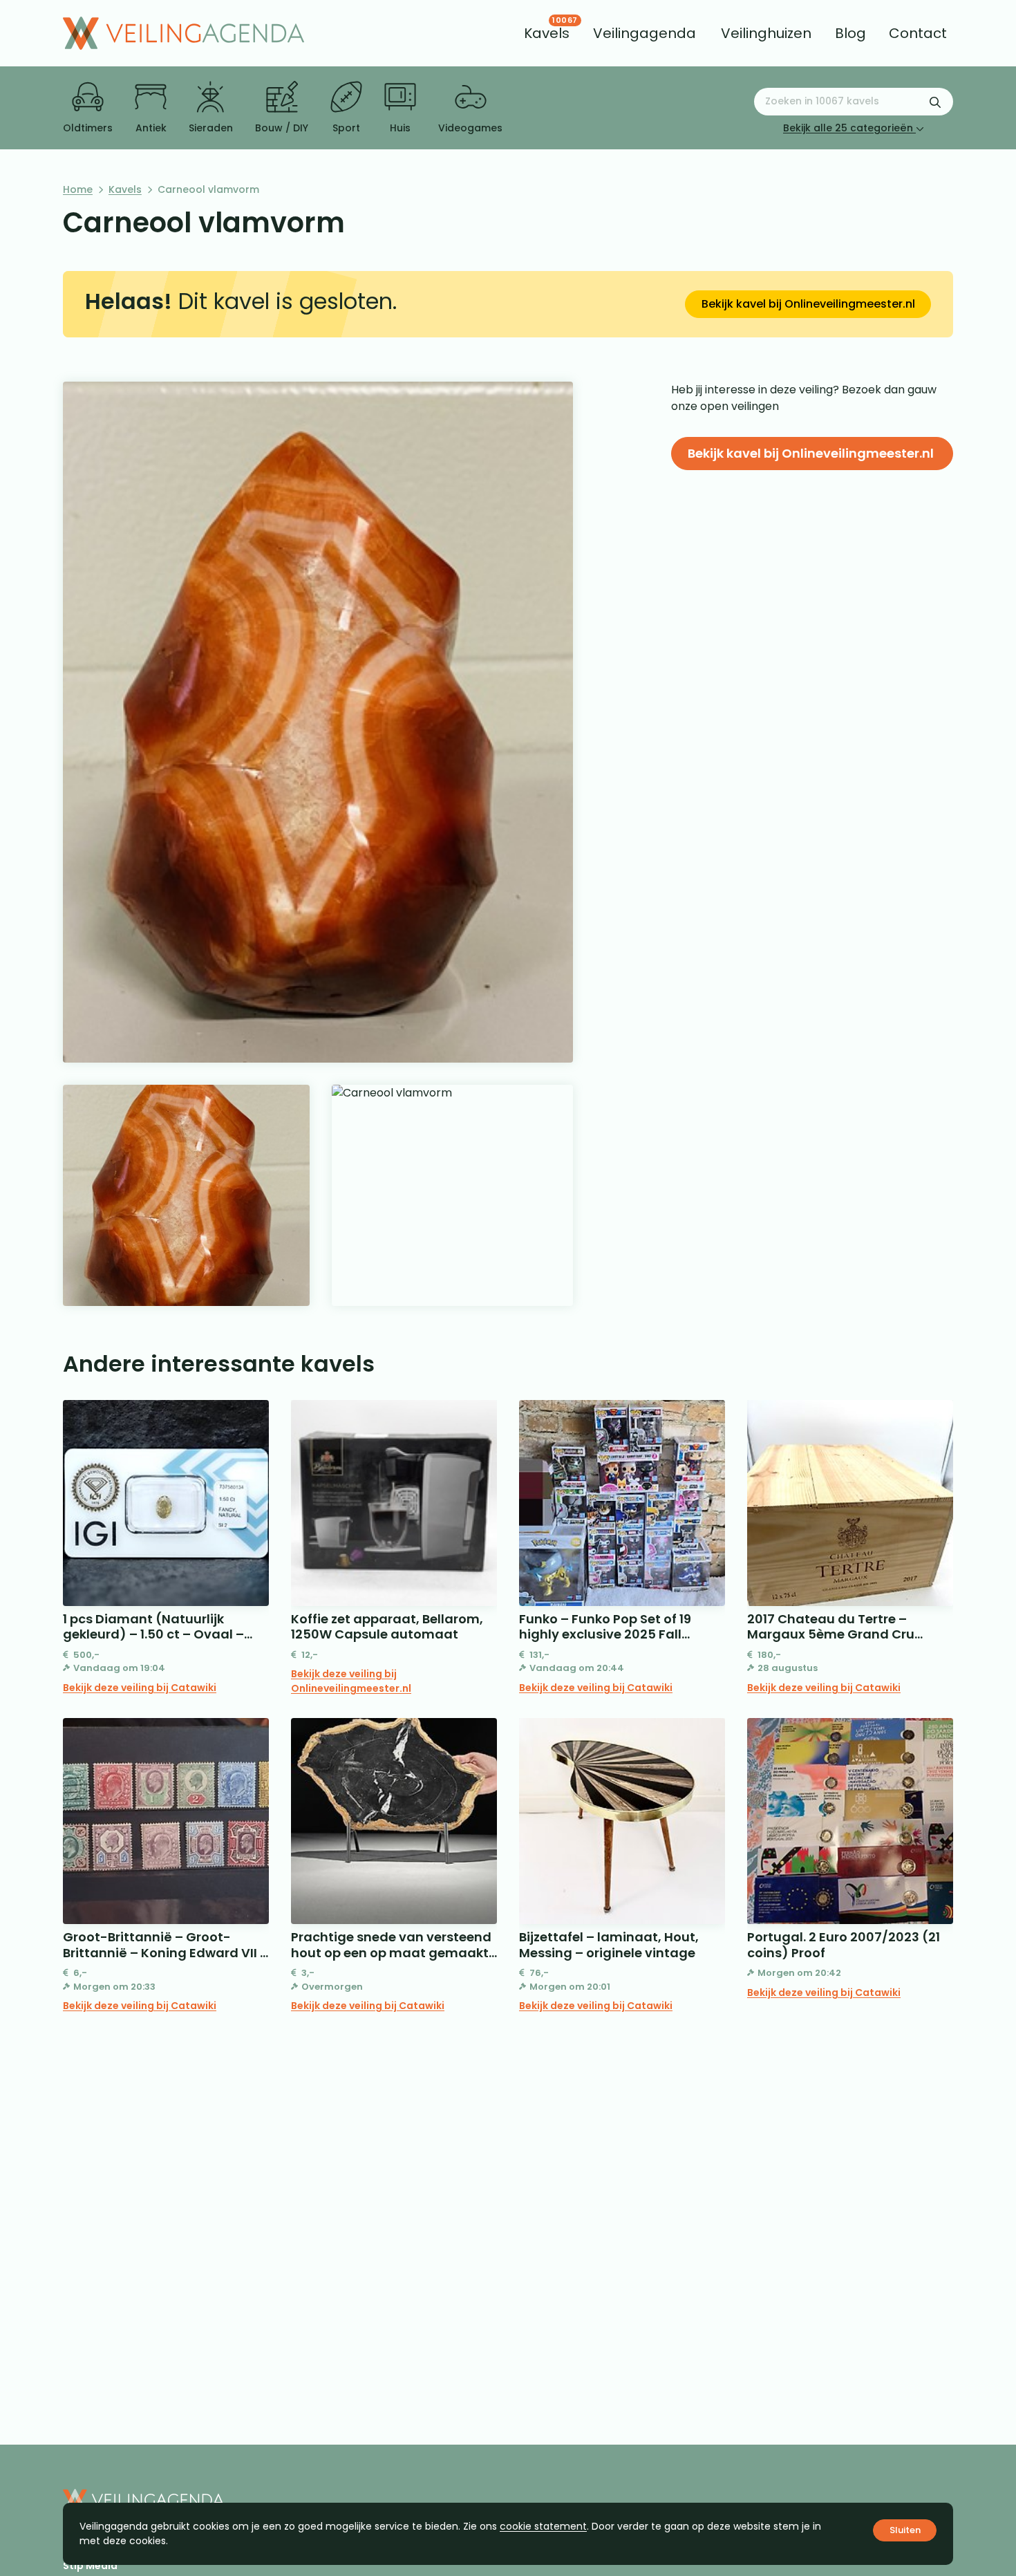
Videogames (470, 128)
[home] (184, 33)
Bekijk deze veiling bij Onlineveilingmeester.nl (351, 1681)
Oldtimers (88, 128)
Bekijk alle (848, 128)
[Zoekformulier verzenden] (935, 102)
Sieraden (211, 128)
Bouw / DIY (282, 128)
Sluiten (905, 2530)
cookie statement (543, 2526)
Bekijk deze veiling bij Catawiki (140, 1688)
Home (78, 189)
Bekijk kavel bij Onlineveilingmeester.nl (808, 304)
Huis (400, 128)
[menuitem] (547, 33)
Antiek (151, 128)
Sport (346, 128)
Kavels (125, 189)
